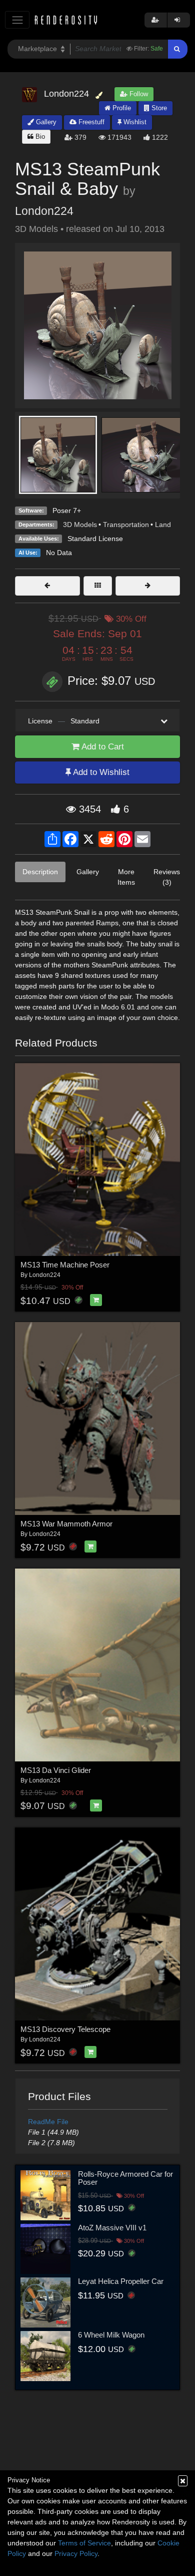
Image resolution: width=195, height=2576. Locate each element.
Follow (138, 94)
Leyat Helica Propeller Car (121, 2281)
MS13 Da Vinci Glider (56, 1770)
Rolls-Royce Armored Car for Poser (125, 2178)
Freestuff (90, 122)
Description (40, 872)
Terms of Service (84, 2543)
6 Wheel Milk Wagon (111, 2335)
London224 (44, 211)
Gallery (45, 122)
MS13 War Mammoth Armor (66, 1524)
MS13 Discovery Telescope (65, 2029)
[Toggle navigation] (17, 20)
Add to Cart (102, 747)
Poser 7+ (67, 510)
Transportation (126, 525)
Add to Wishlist (100, 772)
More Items (126, 877)
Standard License (95, 539)
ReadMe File (48, 2122)
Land (163, 525)
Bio (39, 137)
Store (158, 108)
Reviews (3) (167, 877)
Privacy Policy (76, 2553)
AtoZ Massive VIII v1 (112, 2228)
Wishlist (134, 122)
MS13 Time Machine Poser (65, 1265)
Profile (121, 108)
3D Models (80, 525)
